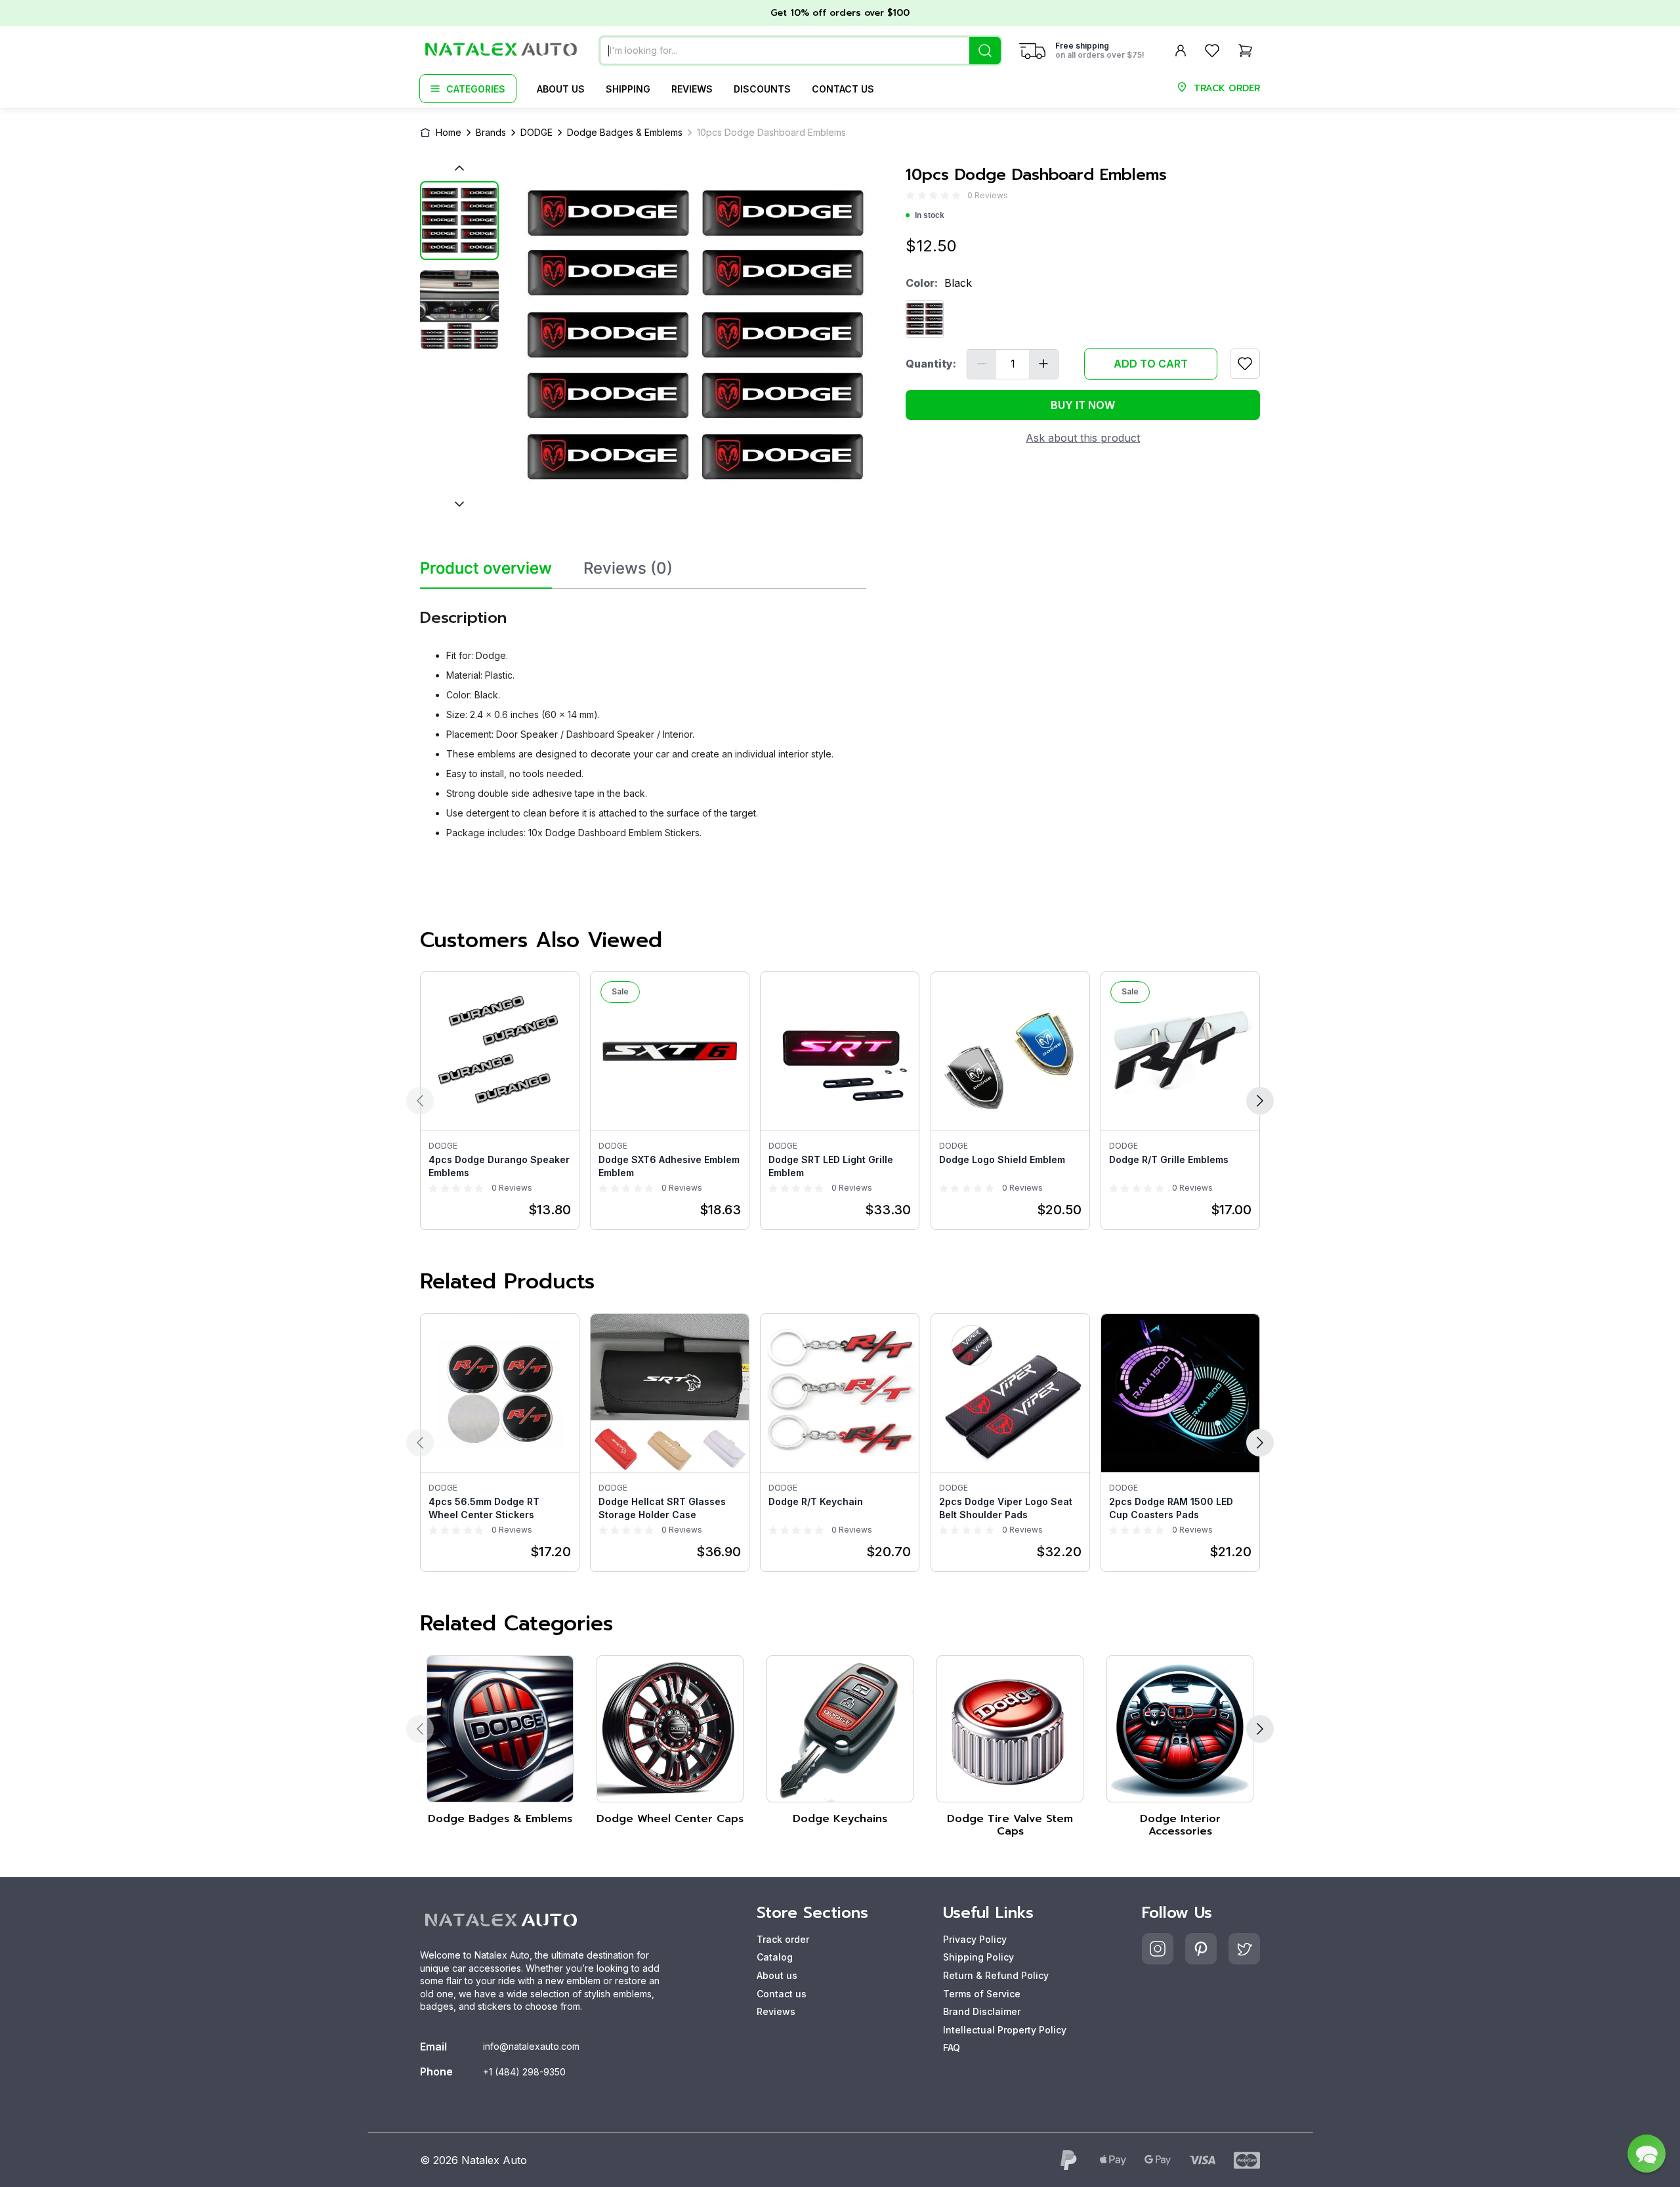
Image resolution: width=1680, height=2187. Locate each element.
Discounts (762, 89)
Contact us (843, 89)
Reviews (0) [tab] (628, 568)
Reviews (692, 89)
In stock (930, 215)
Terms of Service (982, 1994)
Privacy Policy (975, 1939)
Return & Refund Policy (996, 1975)
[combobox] (800, 51)
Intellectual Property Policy (1005, 2030)
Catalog (775, 1957)
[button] (1647, 2154)
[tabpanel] (643, 719)
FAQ (952, 2048)
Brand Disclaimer (982, 2011)
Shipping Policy (978, 1957)
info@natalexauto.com (531, 2046)
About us (561, 89)
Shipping (628, 89)
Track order (783, 1939)
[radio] (910, 195)
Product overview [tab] (486, 568)
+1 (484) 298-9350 (524, 2072)
